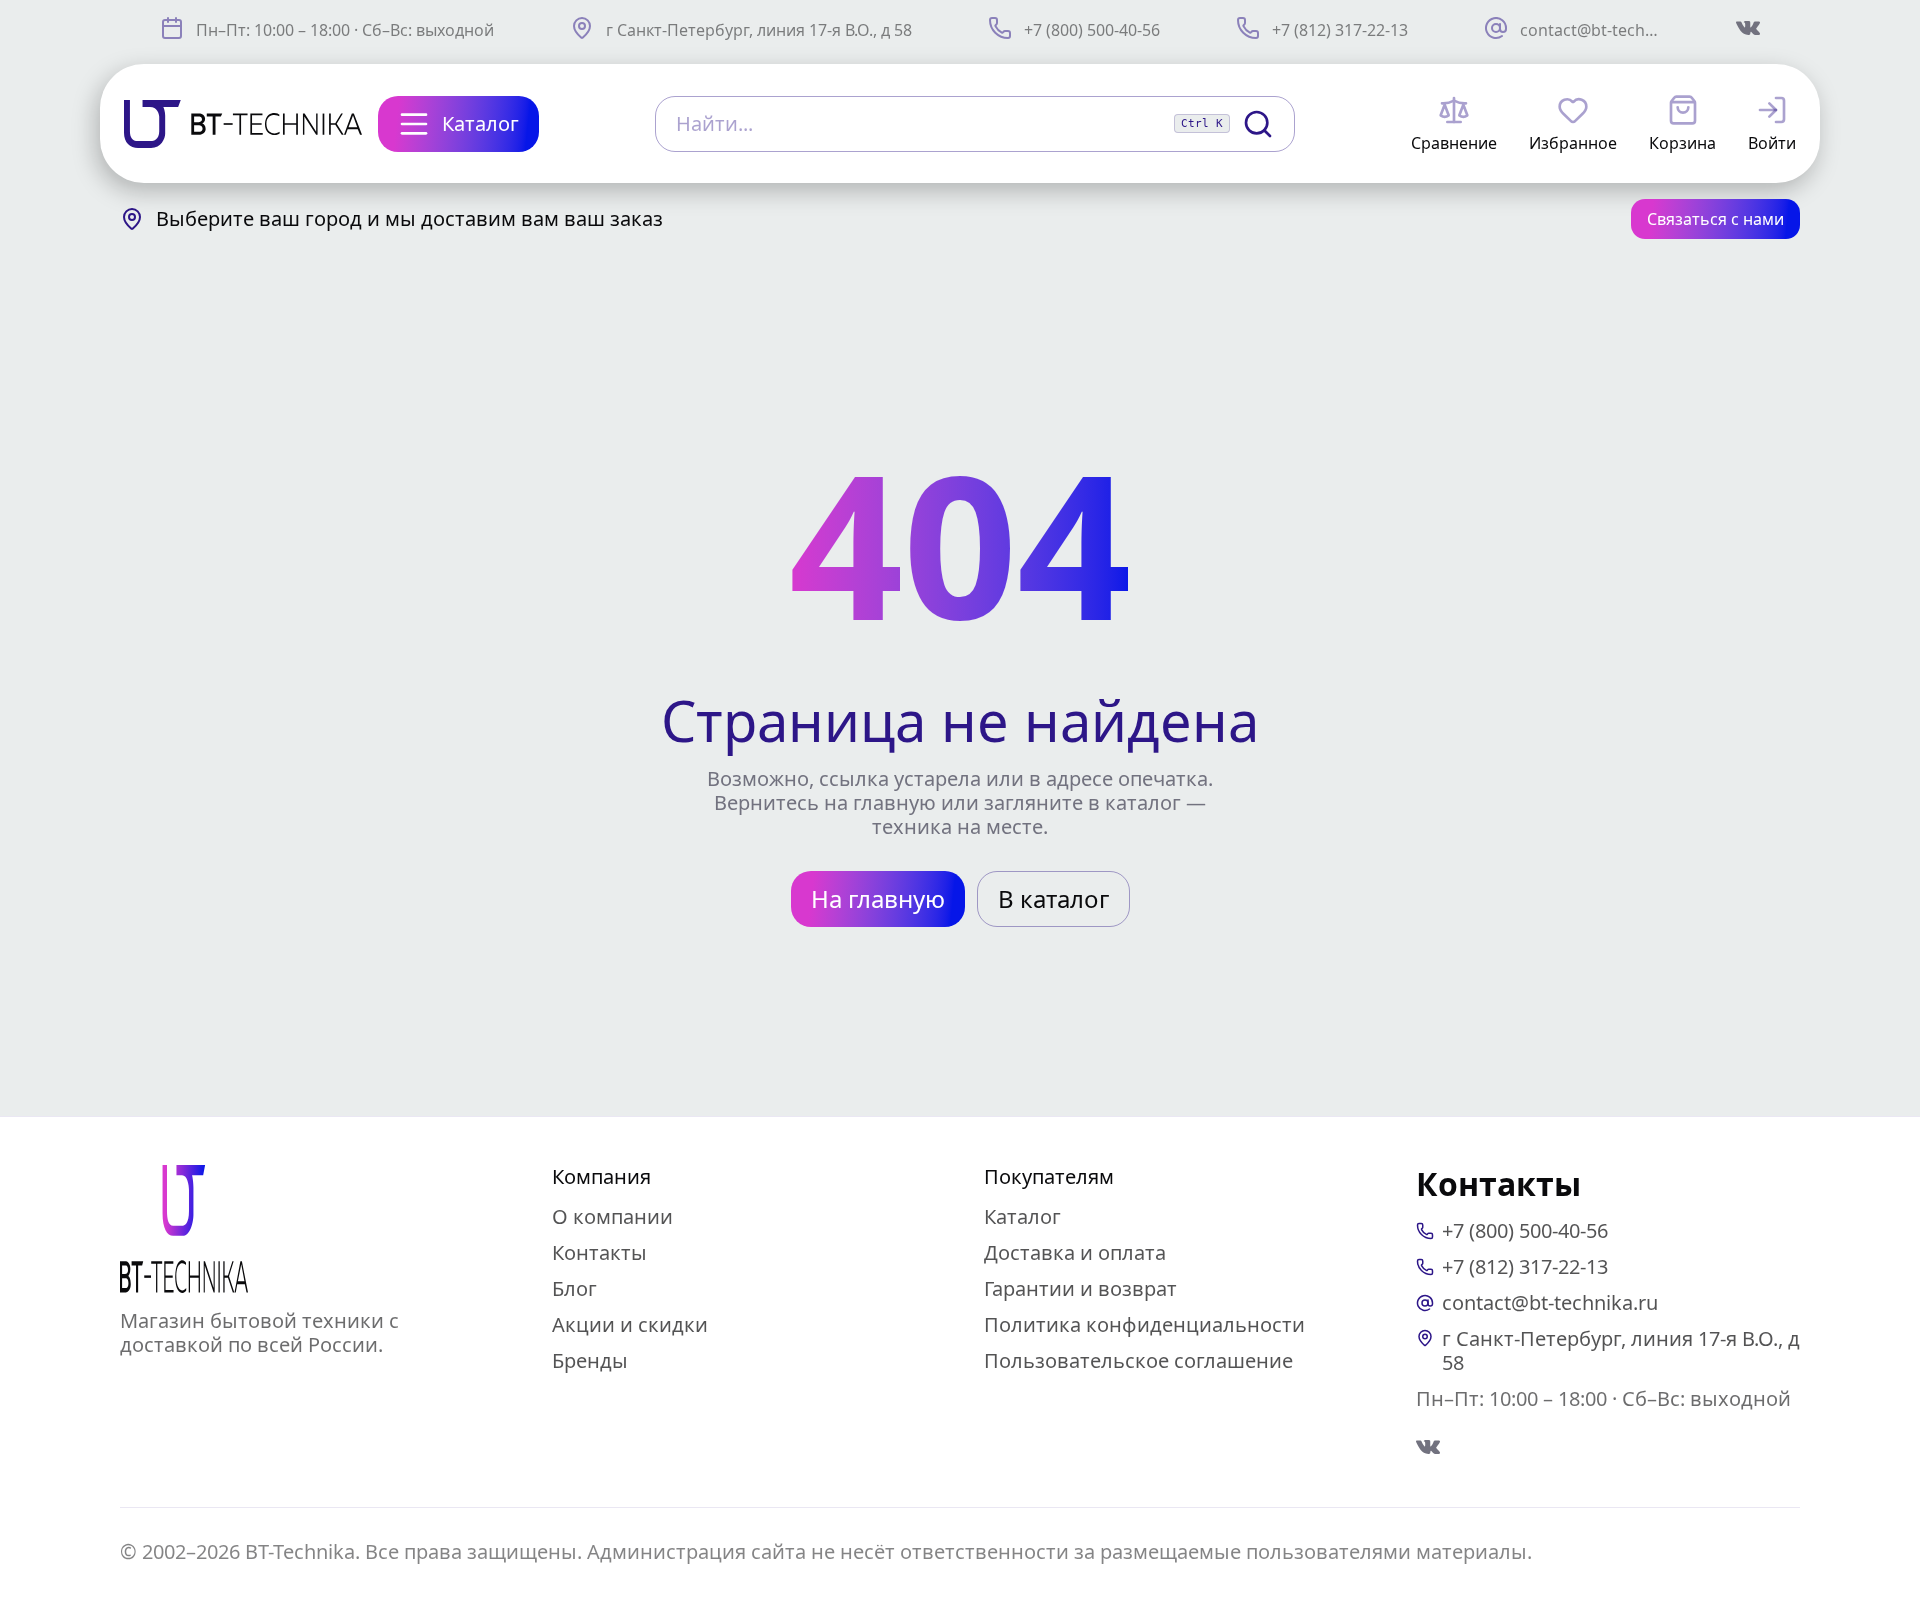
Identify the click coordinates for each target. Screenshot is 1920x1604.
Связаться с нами (1715, 219)
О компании (612, 1216)
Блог (574, 1288)
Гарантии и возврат (1080, 1288)
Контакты (599, 1252)
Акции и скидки (630, 1324)
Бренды (590, 1360)
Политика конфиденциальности (1144, 1324)
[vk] (1428, 1447)
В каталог (1053, 898)
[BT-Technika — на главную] (184, 1229)
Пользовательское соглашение (1138, 1360)
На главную (878, 898)
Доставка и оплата (1075, 1252)
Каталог (1022, 1216)
